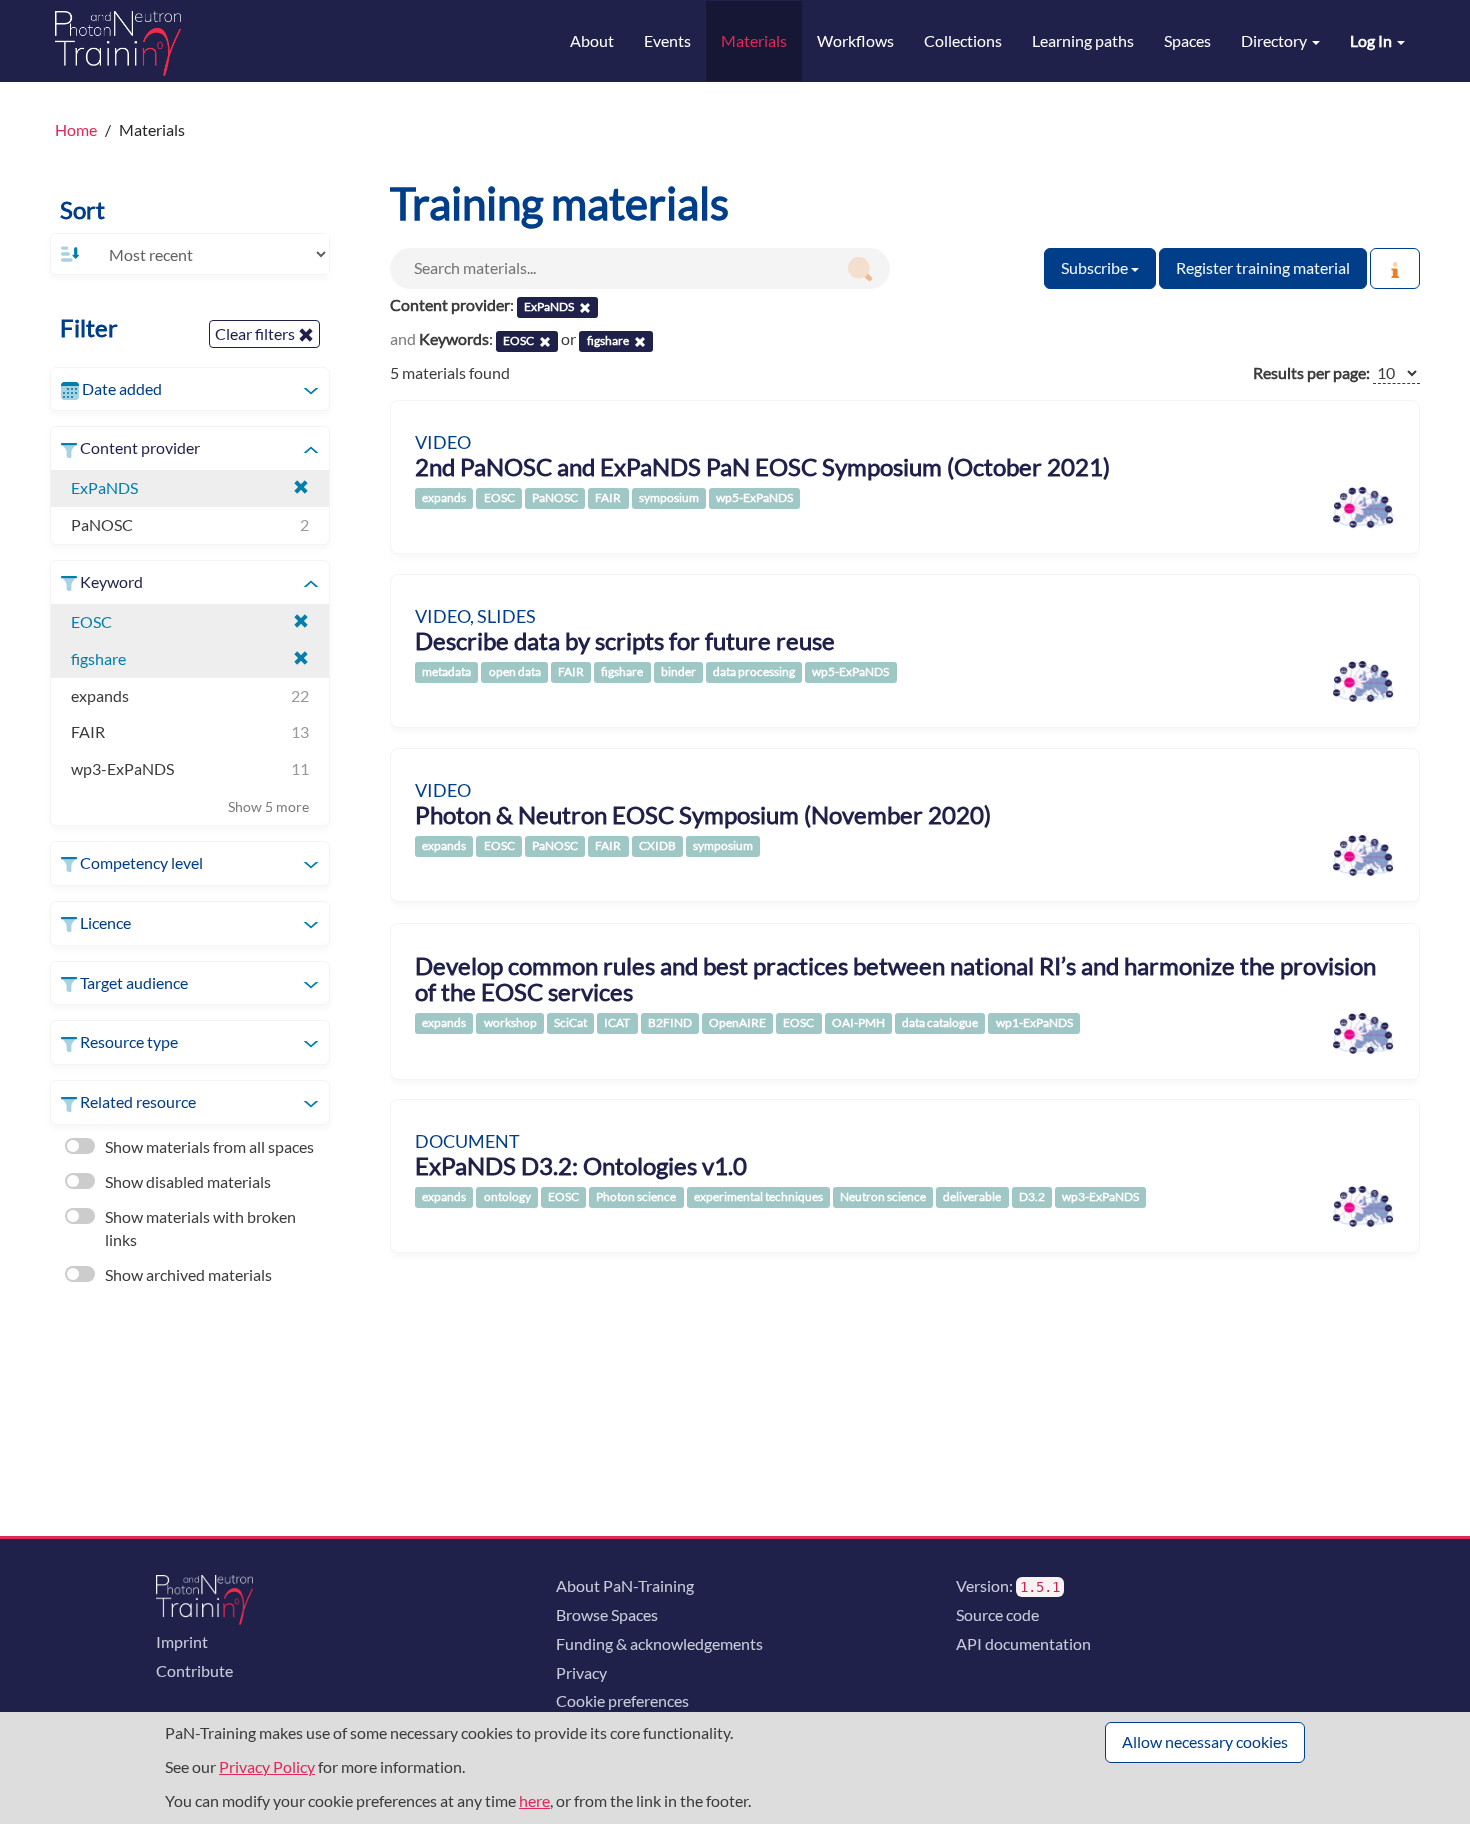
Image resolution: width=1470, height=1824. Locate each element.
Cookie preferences (622, 1700)
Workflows (855, 40)
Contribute (194, 1670)
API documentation (1023, 1643)
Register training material (1263, 267)
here (534, 1800)
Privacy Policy (267, 1766)
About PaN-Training (625, 1585)
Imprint (182, 1641)
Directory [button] (1275, 40)
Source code (997, 1614)
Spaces (1187, 40)
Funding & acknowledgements (659, 1643)
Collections (963, 40)
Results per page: (1311, 372)
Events (667, 40)
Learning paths (1083, 40)
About (592, 40)
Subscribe (1096, 267)
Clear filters (256, 333)
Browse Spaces (607, 1614)
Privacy (581, 1672)
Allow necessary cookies (1205, 1741)
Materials (754, 40)
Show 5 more (268, 806)
